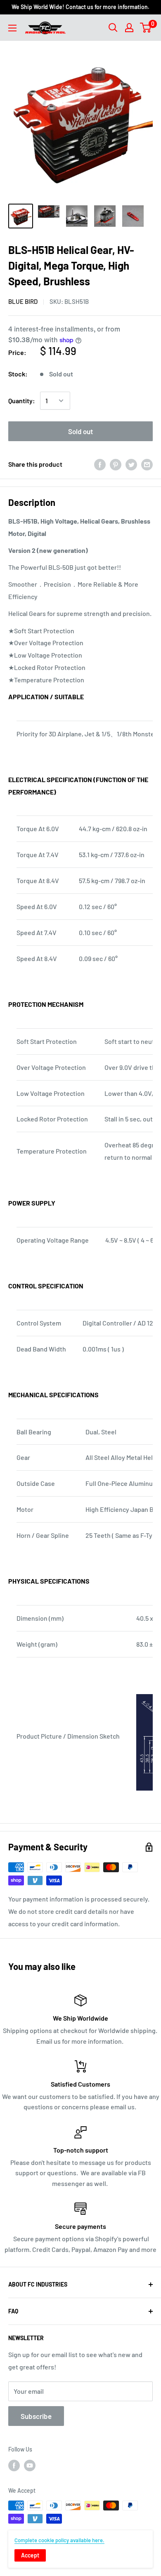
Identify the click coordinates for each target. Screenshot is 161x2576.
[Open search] (113, 28)
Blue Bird (23, 301)
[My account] (129, 28)
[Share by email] (147, 464)
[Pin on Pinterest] (116, 464)
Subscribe (36, 2416)
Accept (30, 2555)
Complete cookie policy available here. (59, 2540)
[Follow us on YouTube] (30, 2465)
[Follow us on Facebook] (14, 2465)
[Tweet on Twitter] (131, 464)
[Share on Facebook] (100, 464)
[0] (146, 28)
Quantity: (22, 401)
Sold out (80, 431)
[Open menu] (12, 28)
